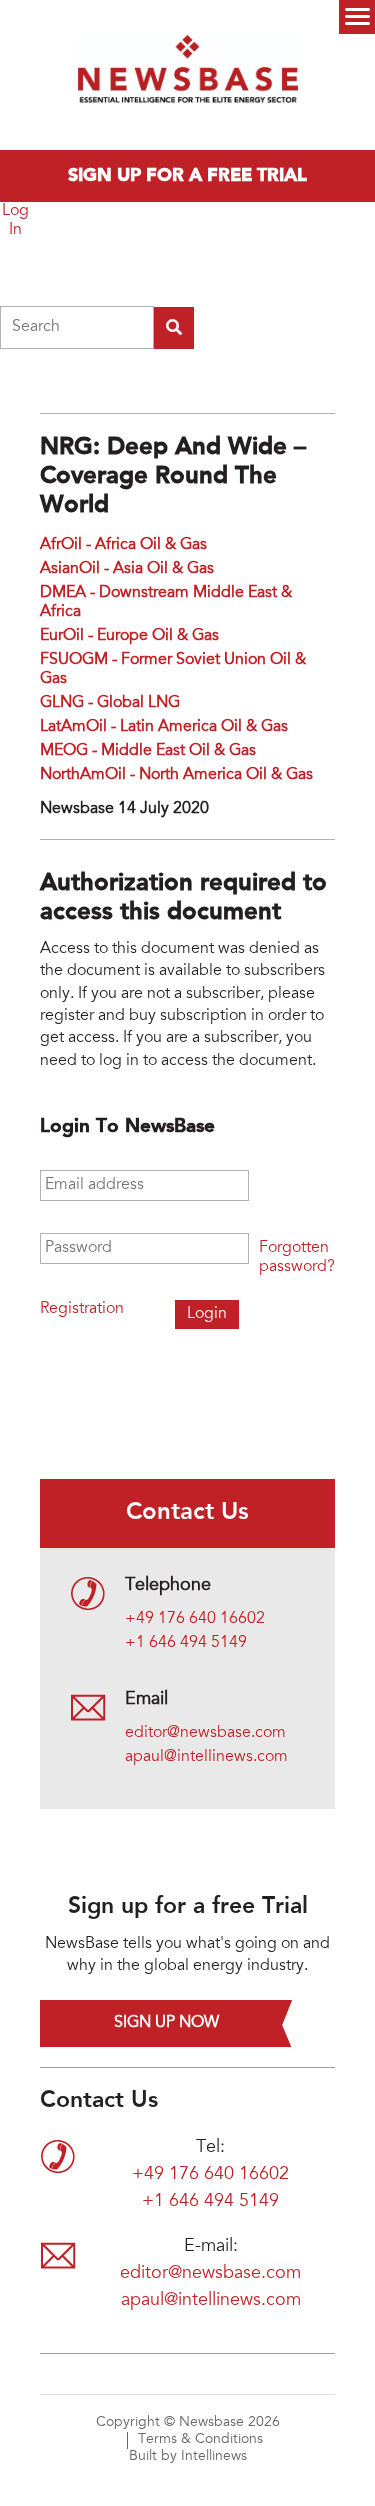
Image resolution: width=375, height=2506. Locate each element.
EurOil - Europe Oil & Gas (129, 636)
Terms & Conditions (200, 2440)
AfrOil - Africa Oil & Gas (123, 545)
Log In (15, 220)
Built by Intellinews (188, 2457)
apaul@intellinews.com (206, 1757)
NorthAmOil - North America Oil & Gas (176, 775)
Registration (82, 1309)
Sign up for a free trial (187, 176)
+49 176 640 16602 (195, 1619)
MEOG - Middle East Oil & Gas (148, 751)
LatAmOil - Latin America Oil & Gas (164, 727)
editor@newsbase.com (205, 1733)
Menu (357, 17)
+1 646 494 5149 (186, 1643)
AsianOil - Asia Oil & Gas (127, 569)
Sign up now (166, 2023)
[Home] (188, 75)
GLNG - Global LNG (110, 703)
